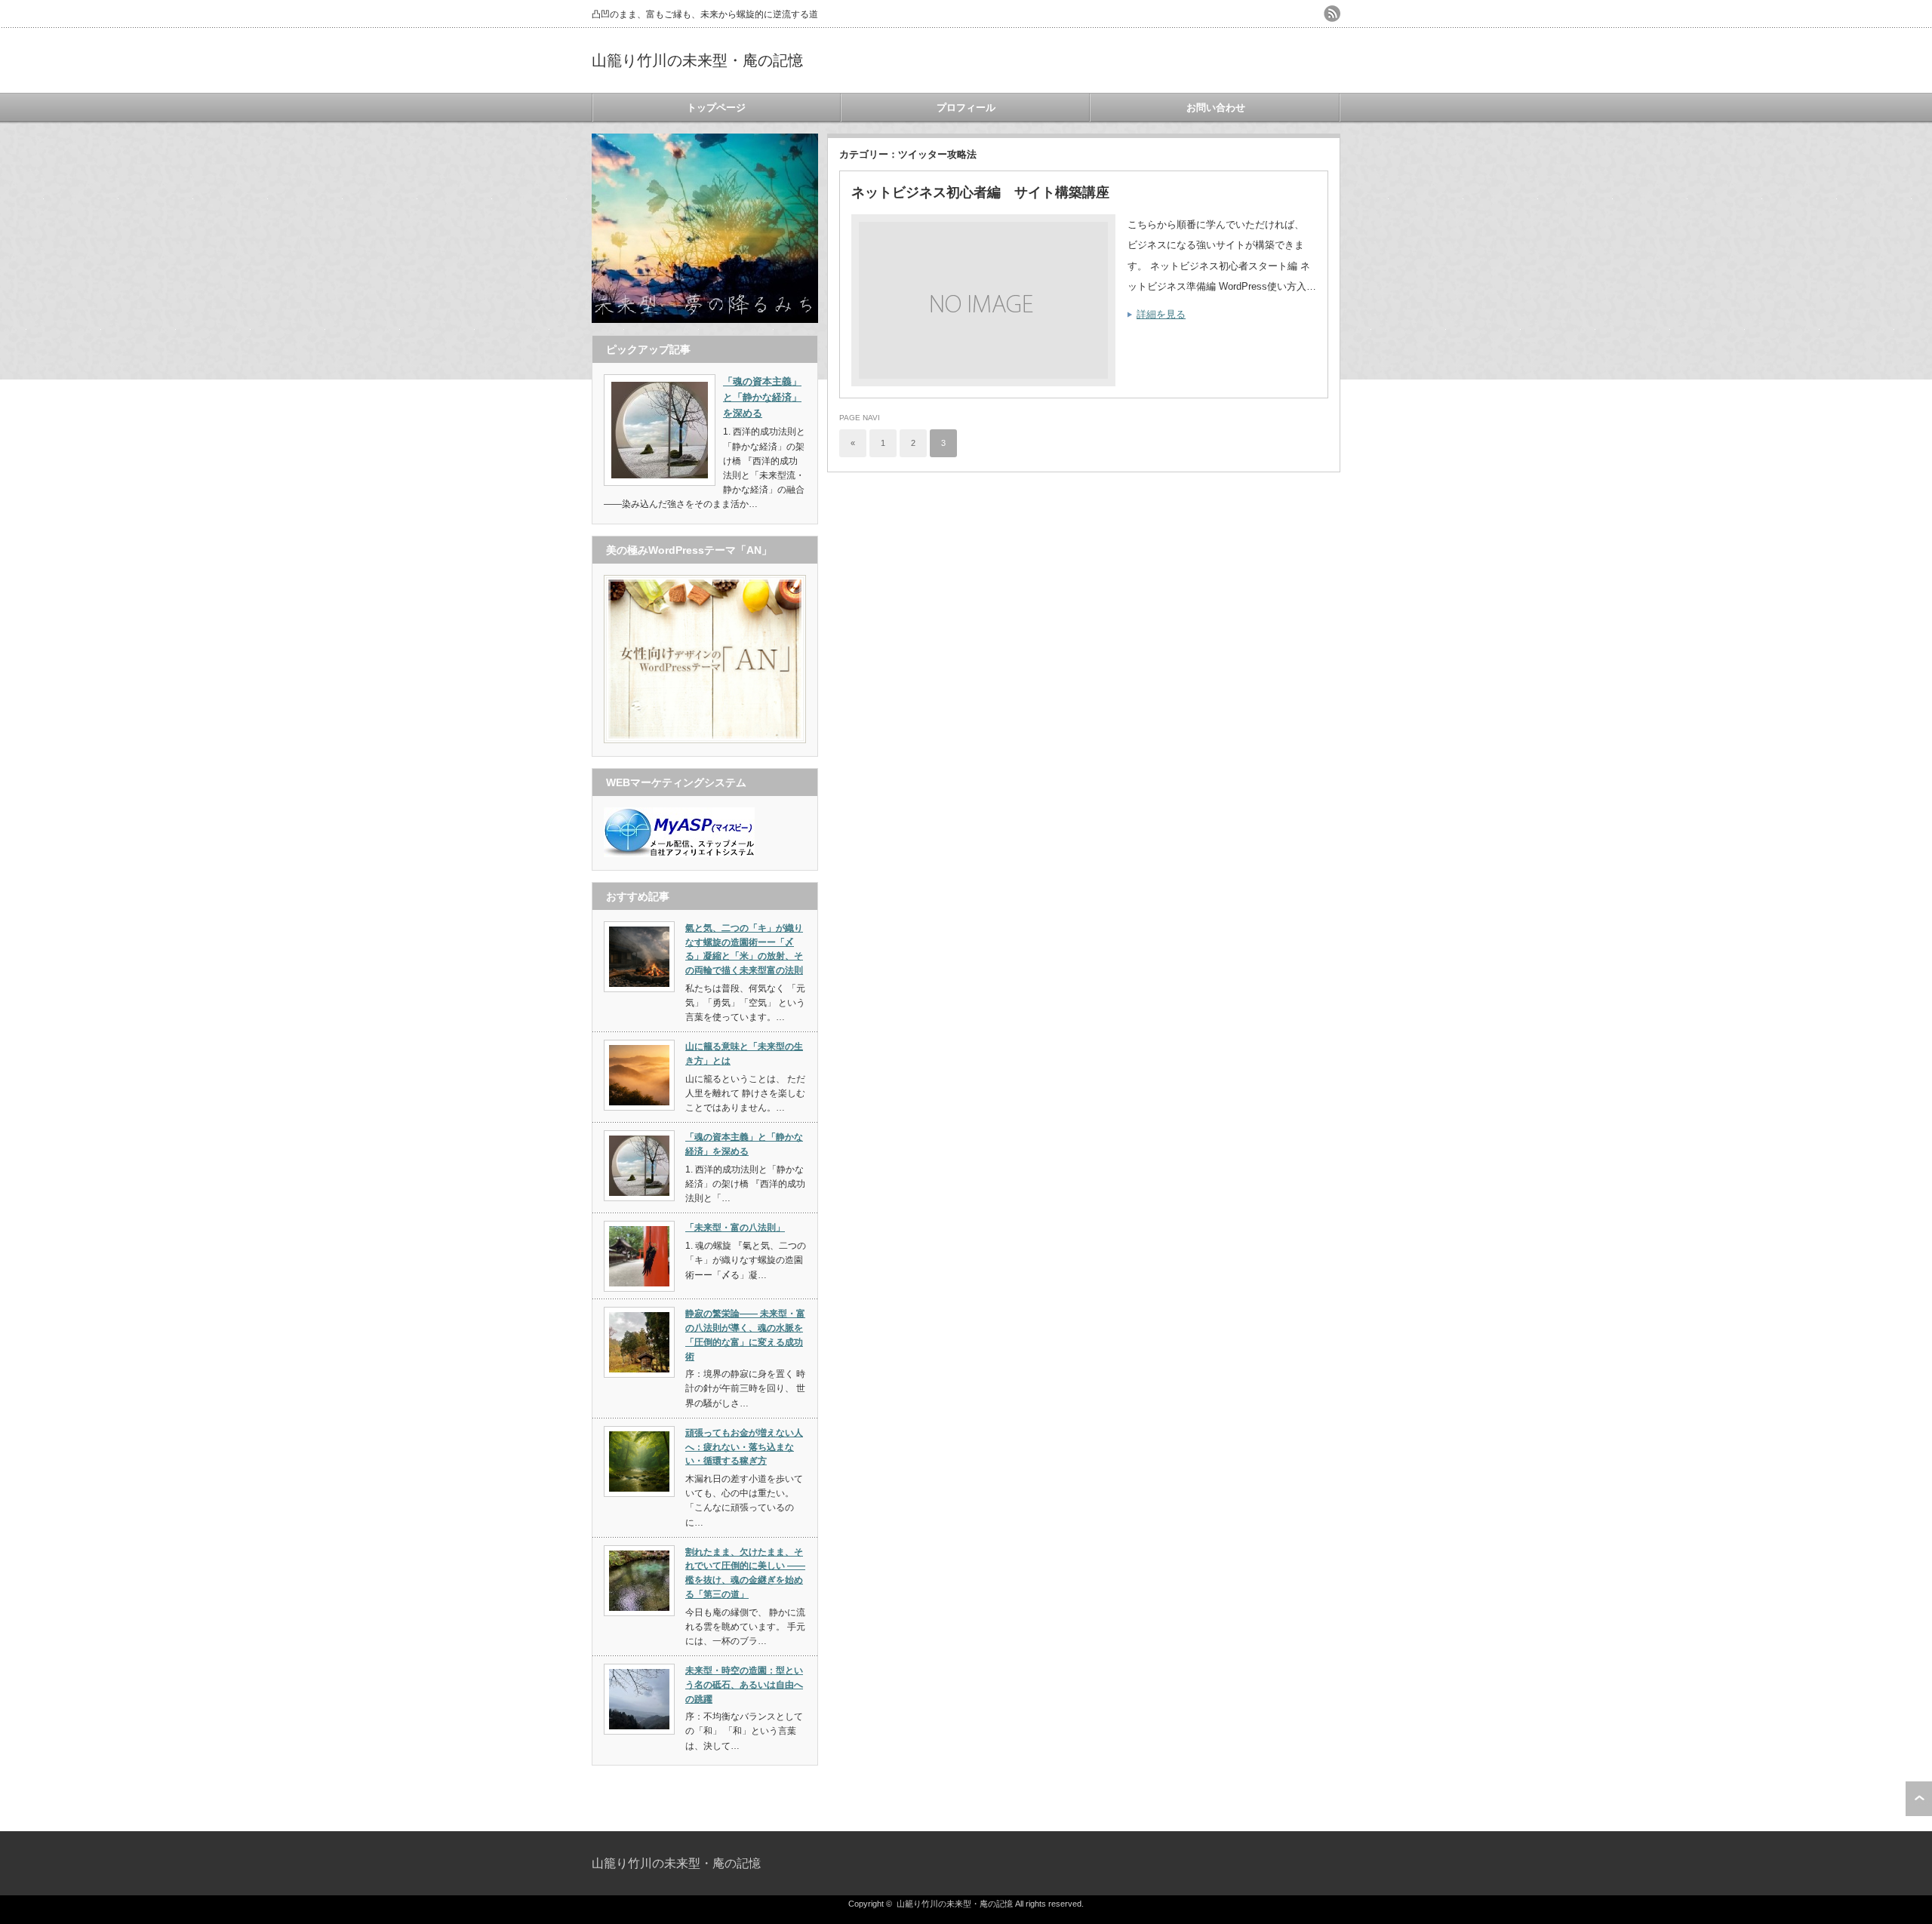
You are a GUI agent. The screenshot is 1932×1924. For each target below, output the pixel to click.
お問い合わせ (1216, 108)
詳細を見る (1161, 314)
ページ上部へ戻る (1919, 1799)
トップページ (716, 108)
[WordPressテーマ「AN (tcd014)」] (705, 740)
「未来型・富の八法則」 (735, 1228)
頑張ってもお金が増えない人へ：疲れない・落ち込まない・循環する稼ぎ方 (744, 1447)
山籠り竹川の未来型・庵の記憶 (697, 60)
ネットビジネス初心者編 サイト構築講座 (980, 192)
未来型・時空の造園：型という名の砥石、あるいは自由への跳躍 (744, 1684)
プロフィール (966, 108)
